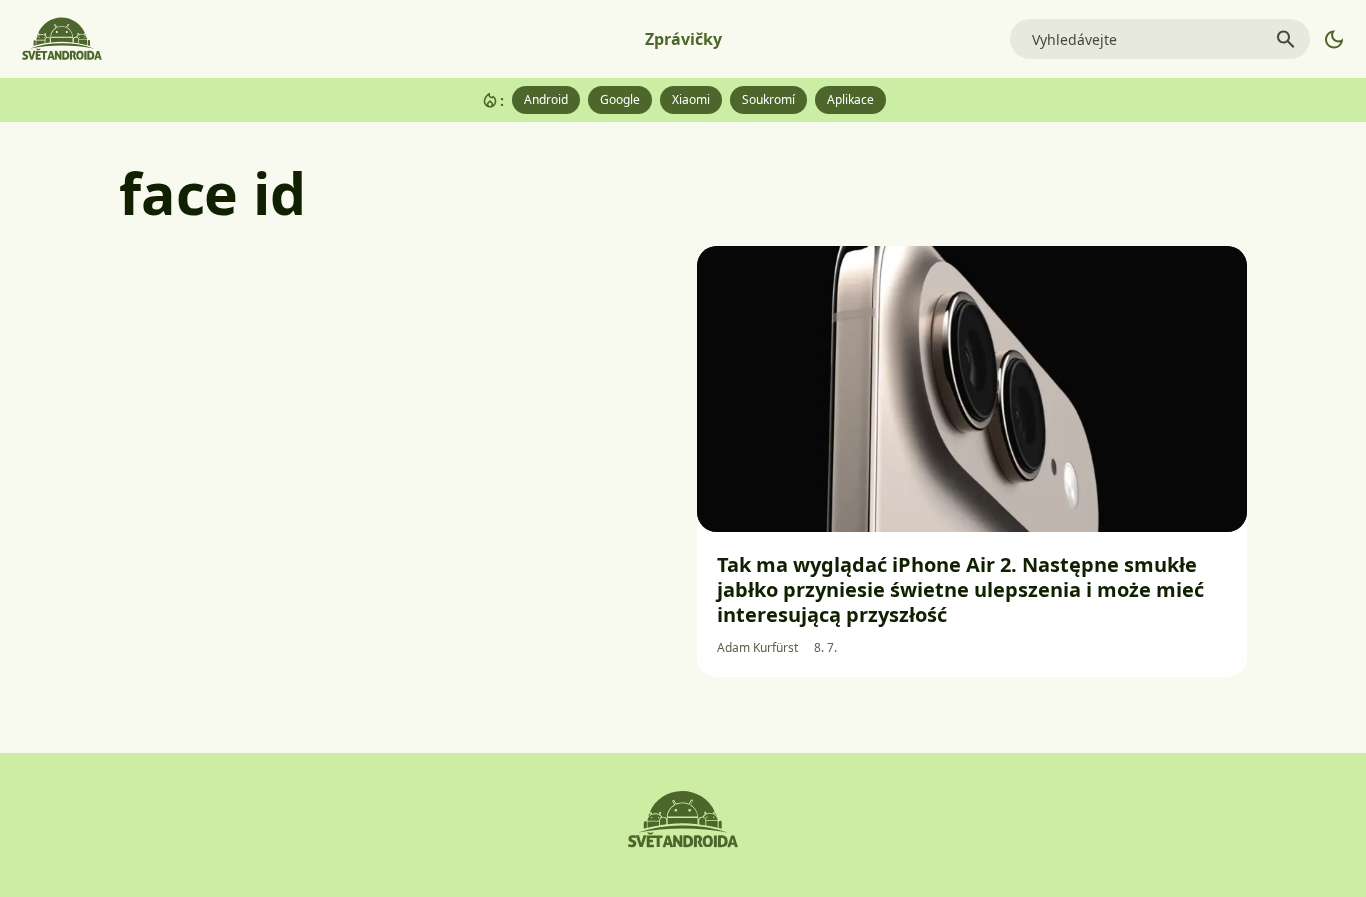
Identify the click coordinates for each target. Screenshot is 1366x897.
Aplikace (850, 99)
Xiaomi (691, 99)
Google (620, 99)
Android (546, 99)
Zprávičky (683, 39)
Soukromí (768, 99)
